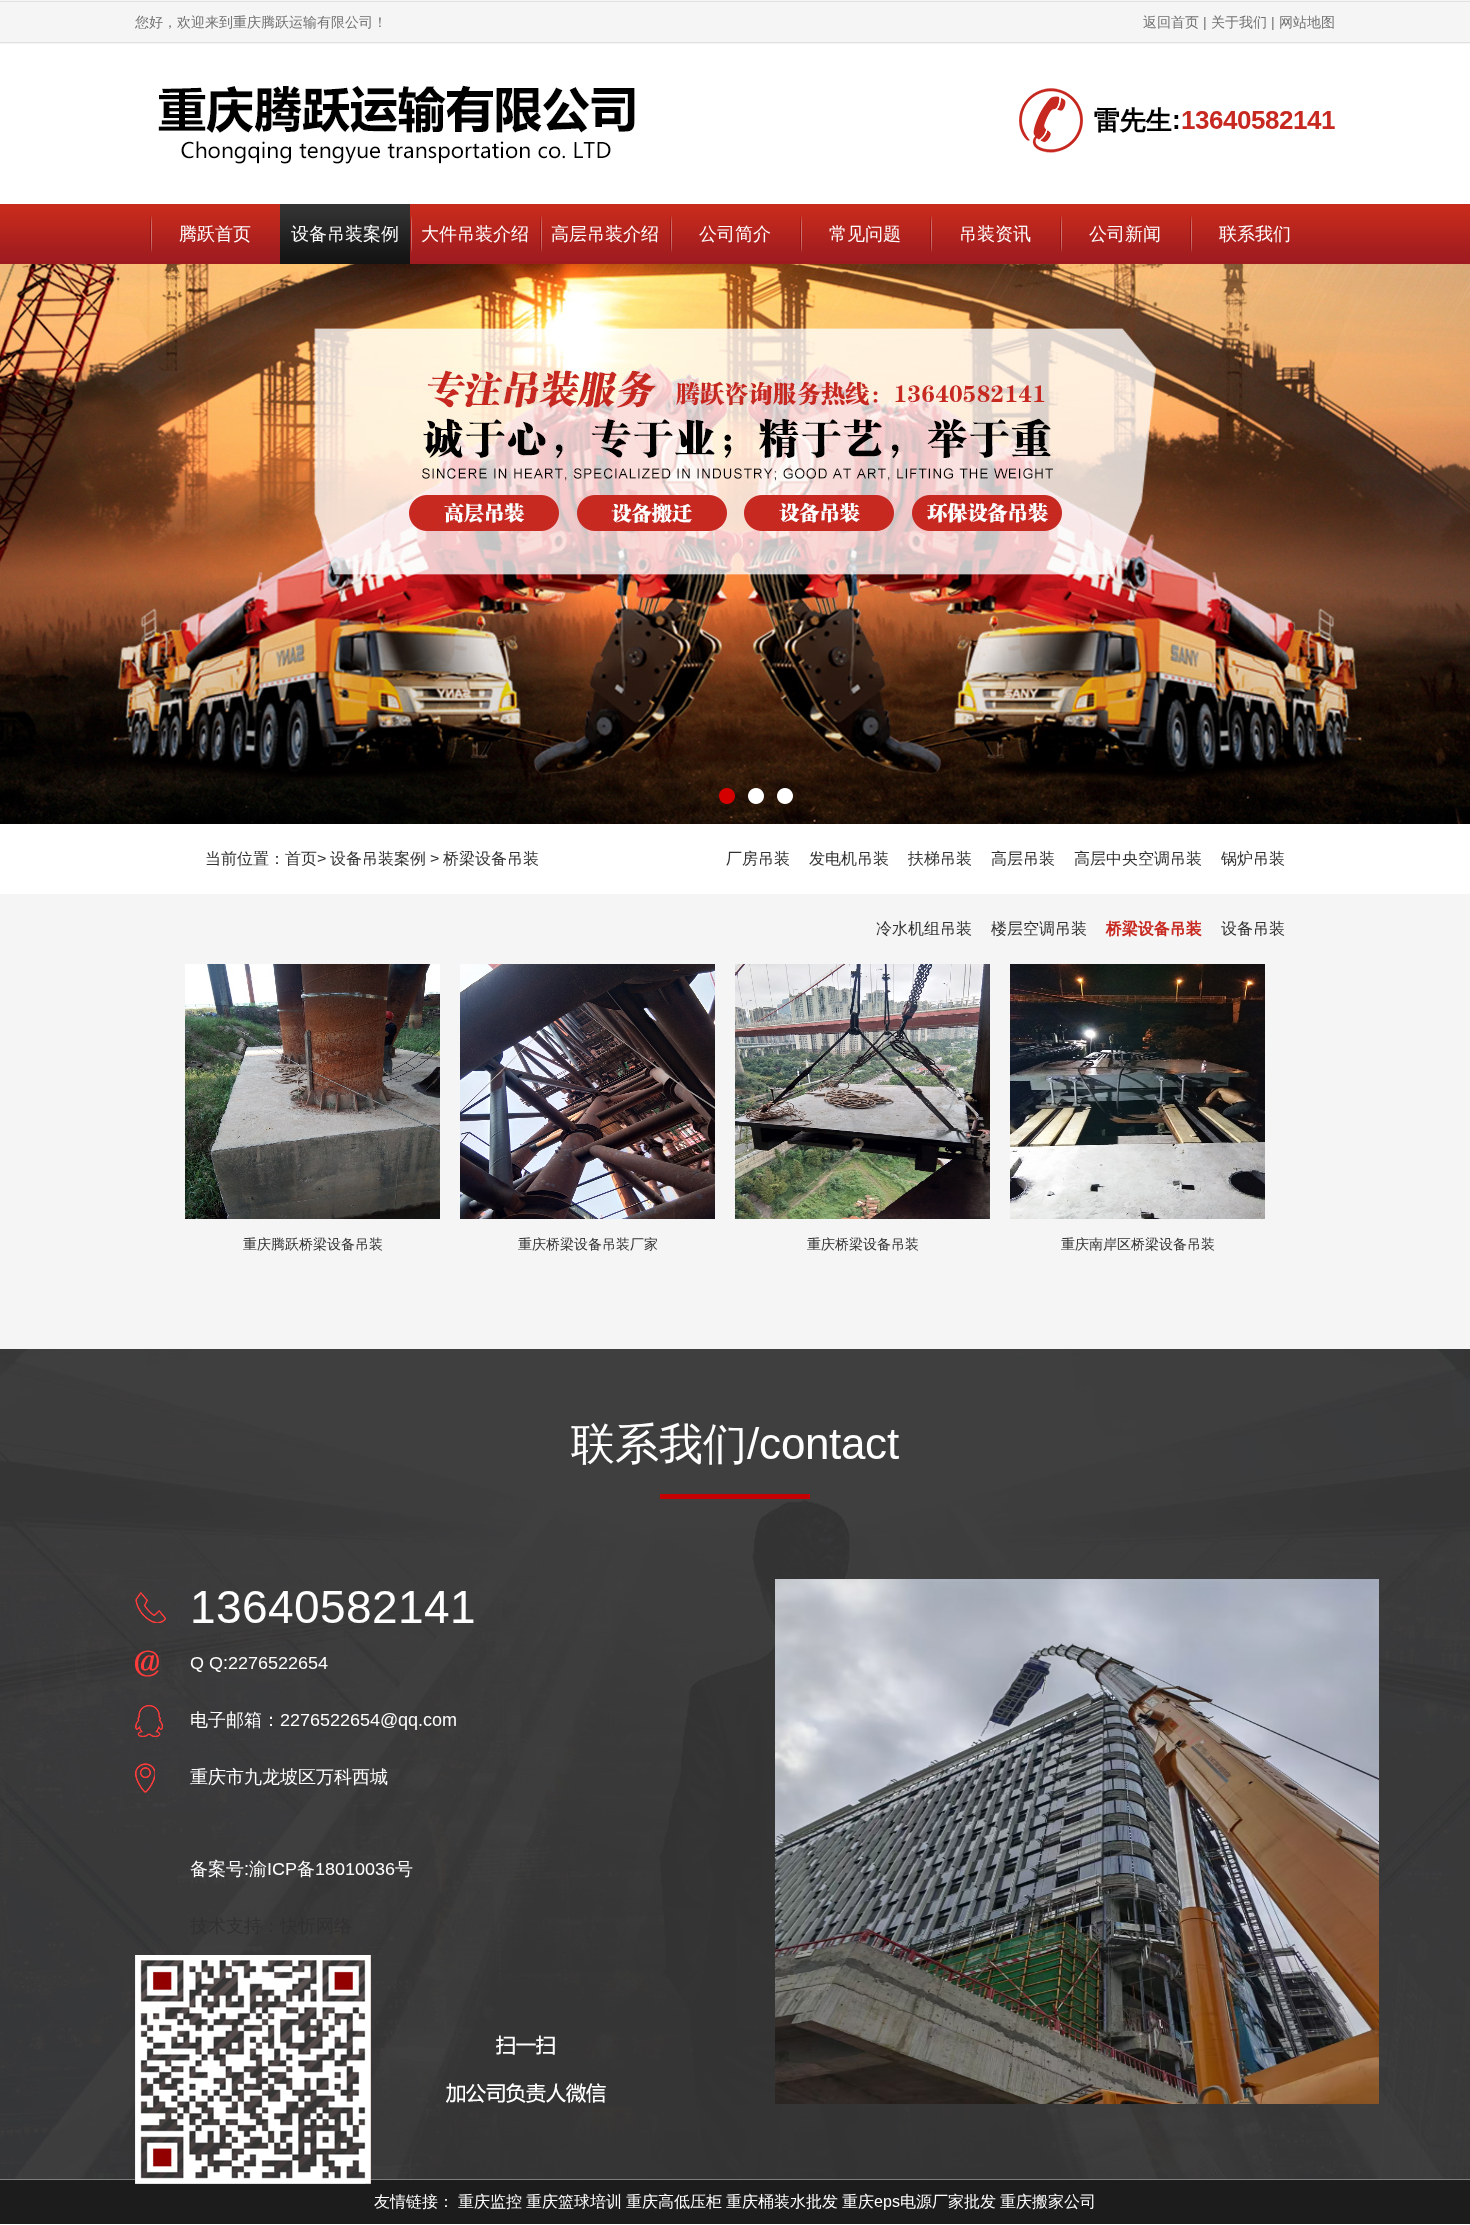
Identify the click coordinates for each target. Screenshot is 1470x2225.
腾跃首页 (215, 234)
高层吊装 (1023, 858)
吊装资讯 (995, 234)
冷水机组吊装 (924, 928)
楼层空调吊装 (1039, 928)
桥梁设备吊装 (491, 858)
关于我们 (1239, 22)
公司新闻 (1125, 234)
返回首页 (1171, 22)
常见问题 (865, 234)
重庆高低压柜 (674, 2201)
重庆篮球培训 (574, 2201)
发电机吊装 (849, 858)
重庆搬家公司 (1048, 2201)
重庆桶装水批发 (782, 2201)
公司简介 (735, 234)
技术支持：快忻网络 (271, 1926)
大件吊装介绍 (475, 234)
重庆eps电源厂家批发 (919, 2201)
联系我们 (1255, 234)
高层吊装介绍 (605, 234)
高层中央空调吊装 (1138, 858)
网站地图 (1307, 22)
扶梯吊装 (940, 858)
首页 (301, 858)
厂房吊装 (758, 858)
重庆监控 (490, 2201)
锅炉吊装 (1253, 858)
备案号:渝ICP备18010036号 (301, 1869)
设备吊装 (1253, 928)
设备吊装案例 (345, 234)
